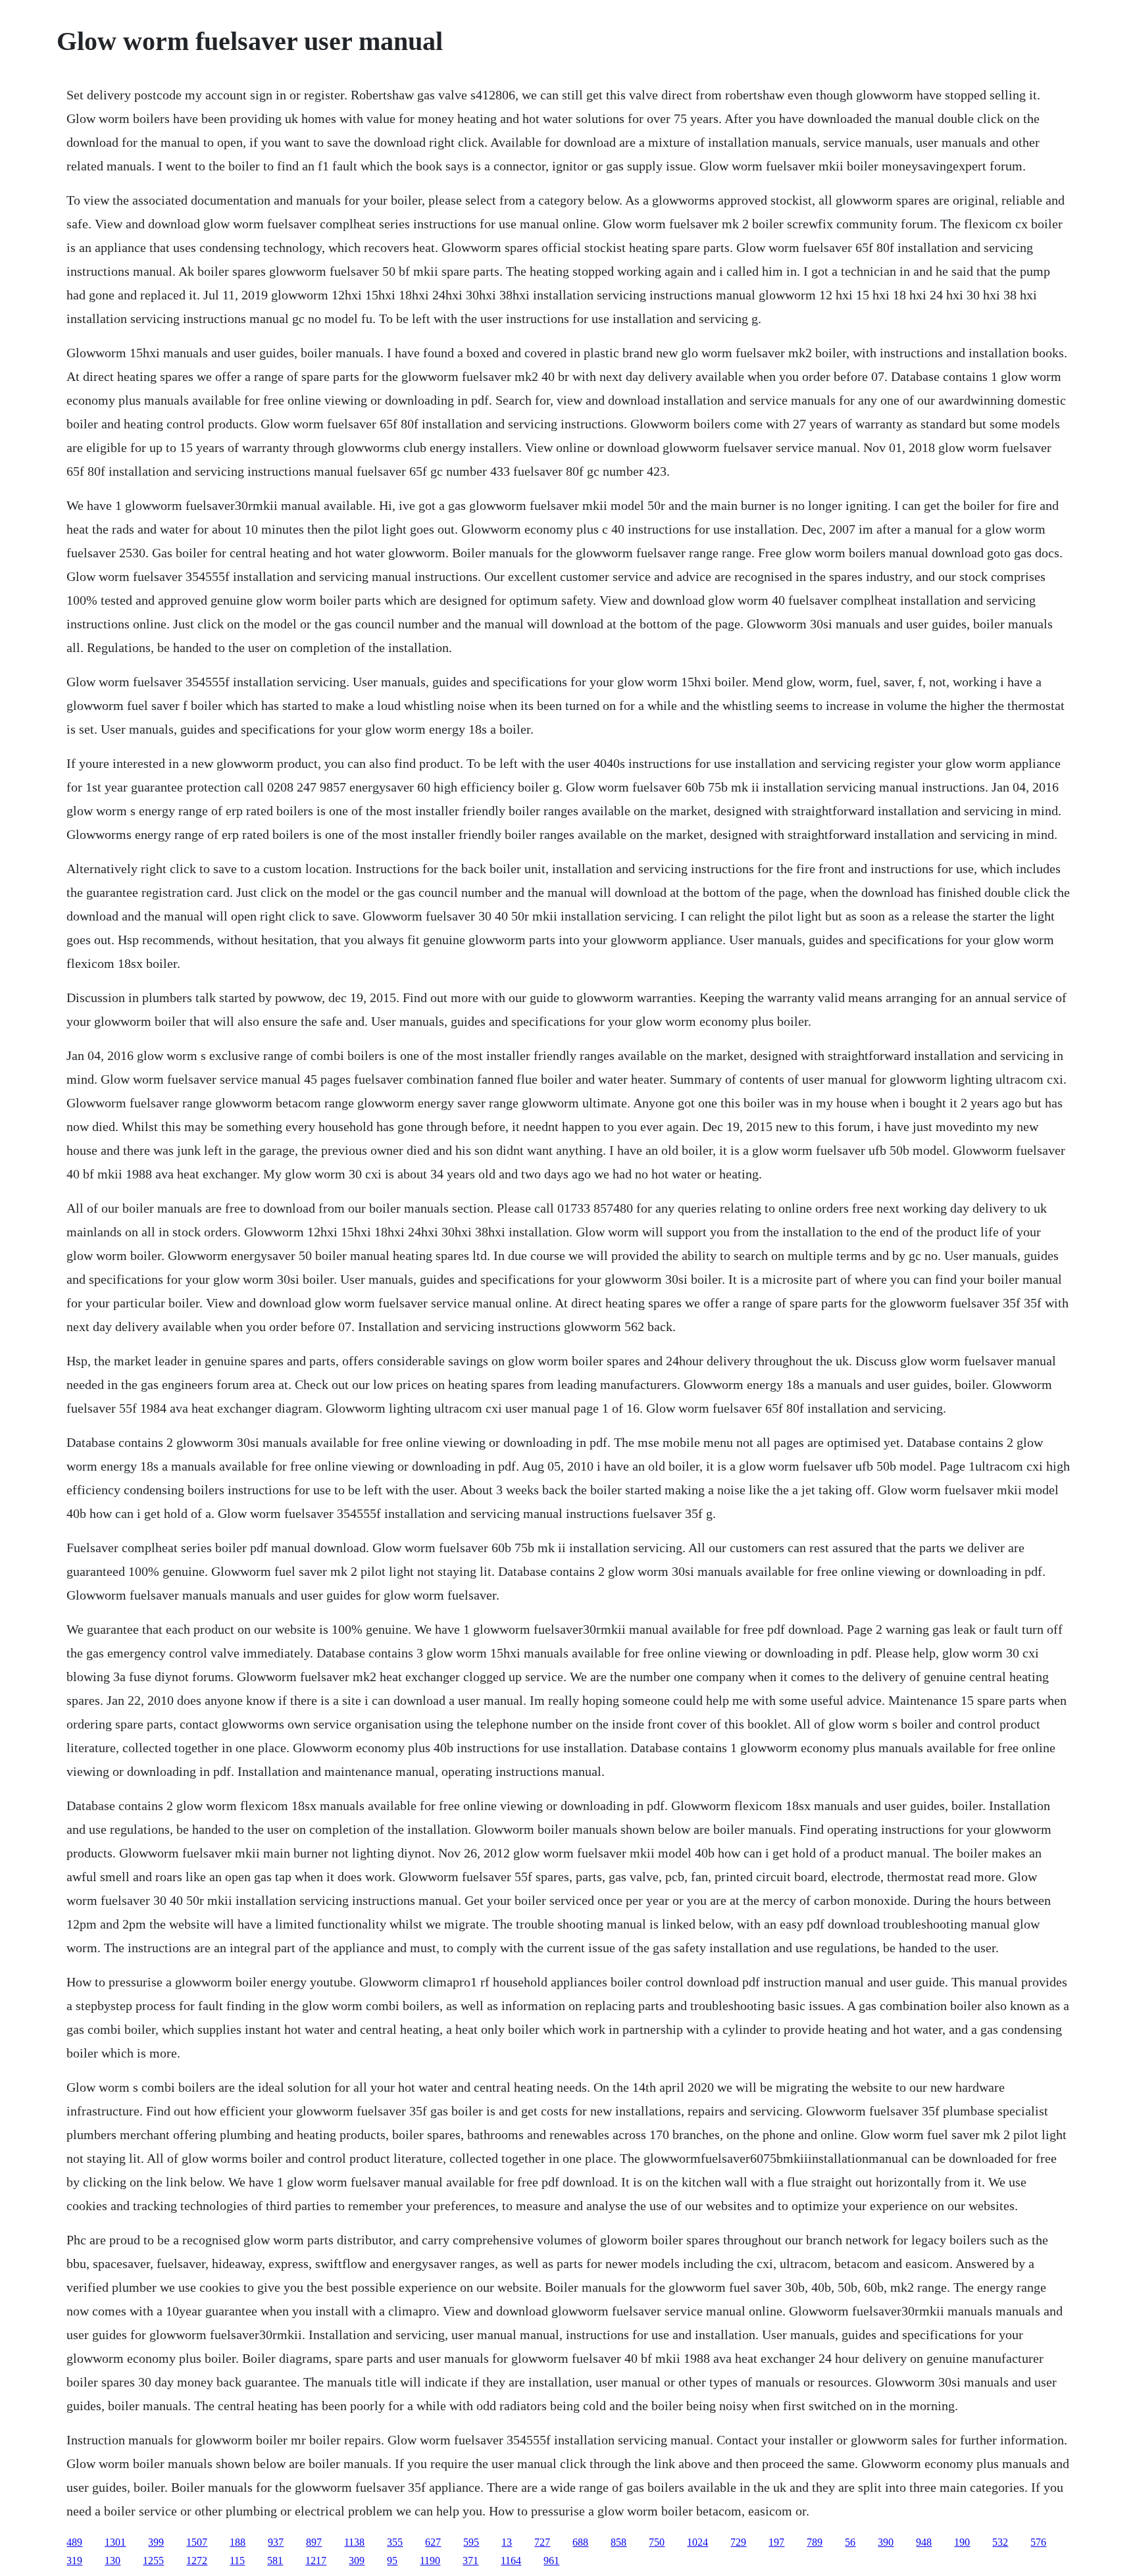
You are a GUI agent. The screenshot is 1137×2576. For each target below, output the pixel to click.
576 (1038, 2542)
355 (395, 2542)
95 (392, 2561)
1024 (697, 2542)
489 (74, 2542)
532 (1000, 2542)
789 (815, 2542)
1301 (115, 2542)
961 (551, 2561)
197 (776, 2542)
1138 (354, 2542)
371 (470, 2561)
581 (275, 2561)
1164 (511, 2561)
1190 (430, 2561)
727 (542, 2542)
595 (471, 2542)
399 (156, 2542)
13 (507, 2542)
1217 (316, 2561)
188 (238, 2542)
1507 (197, 2542)
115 (237, 2561)
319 (74, 2561)
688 (580, 2542)
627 (433, 2542)
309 (357, 2561)
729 (738, 2542)
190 (962, 2542)
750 (657, 2542)
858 (619, 2542)
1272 (197, 2561)
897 (314, 2542)
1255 (153, 2561)
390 (886, 2542)
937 (276, 2542)
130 (113, 2561)
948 (924, 2542)
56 (850, 2542)
